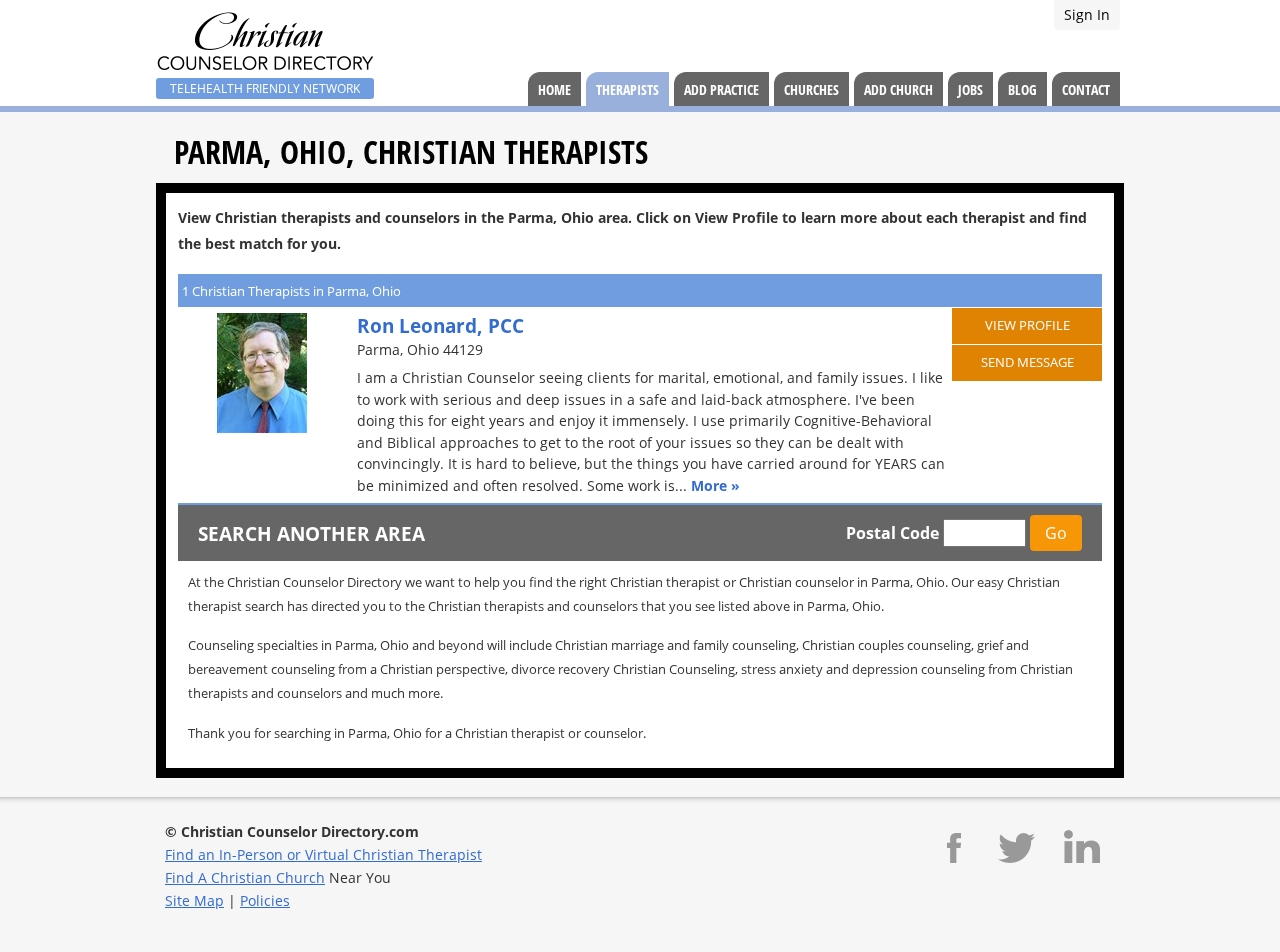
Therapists (627, 89)
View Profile (1027, 325)
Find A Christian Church (245, 877)
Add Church (898, 89)
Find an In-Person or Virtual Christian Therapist (323, 854)
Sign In (1087, 14)
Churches (811, 89)
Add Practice (721, 89)
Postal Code (892, 533)
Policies (265, 900)
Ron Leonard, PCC (440, 325)
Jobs (970, 89)
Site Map (194, 900)
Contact (1086, 89)
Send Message (1027, 362)
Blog (1022, 89)
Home (554, 89)
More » (715, 485)
